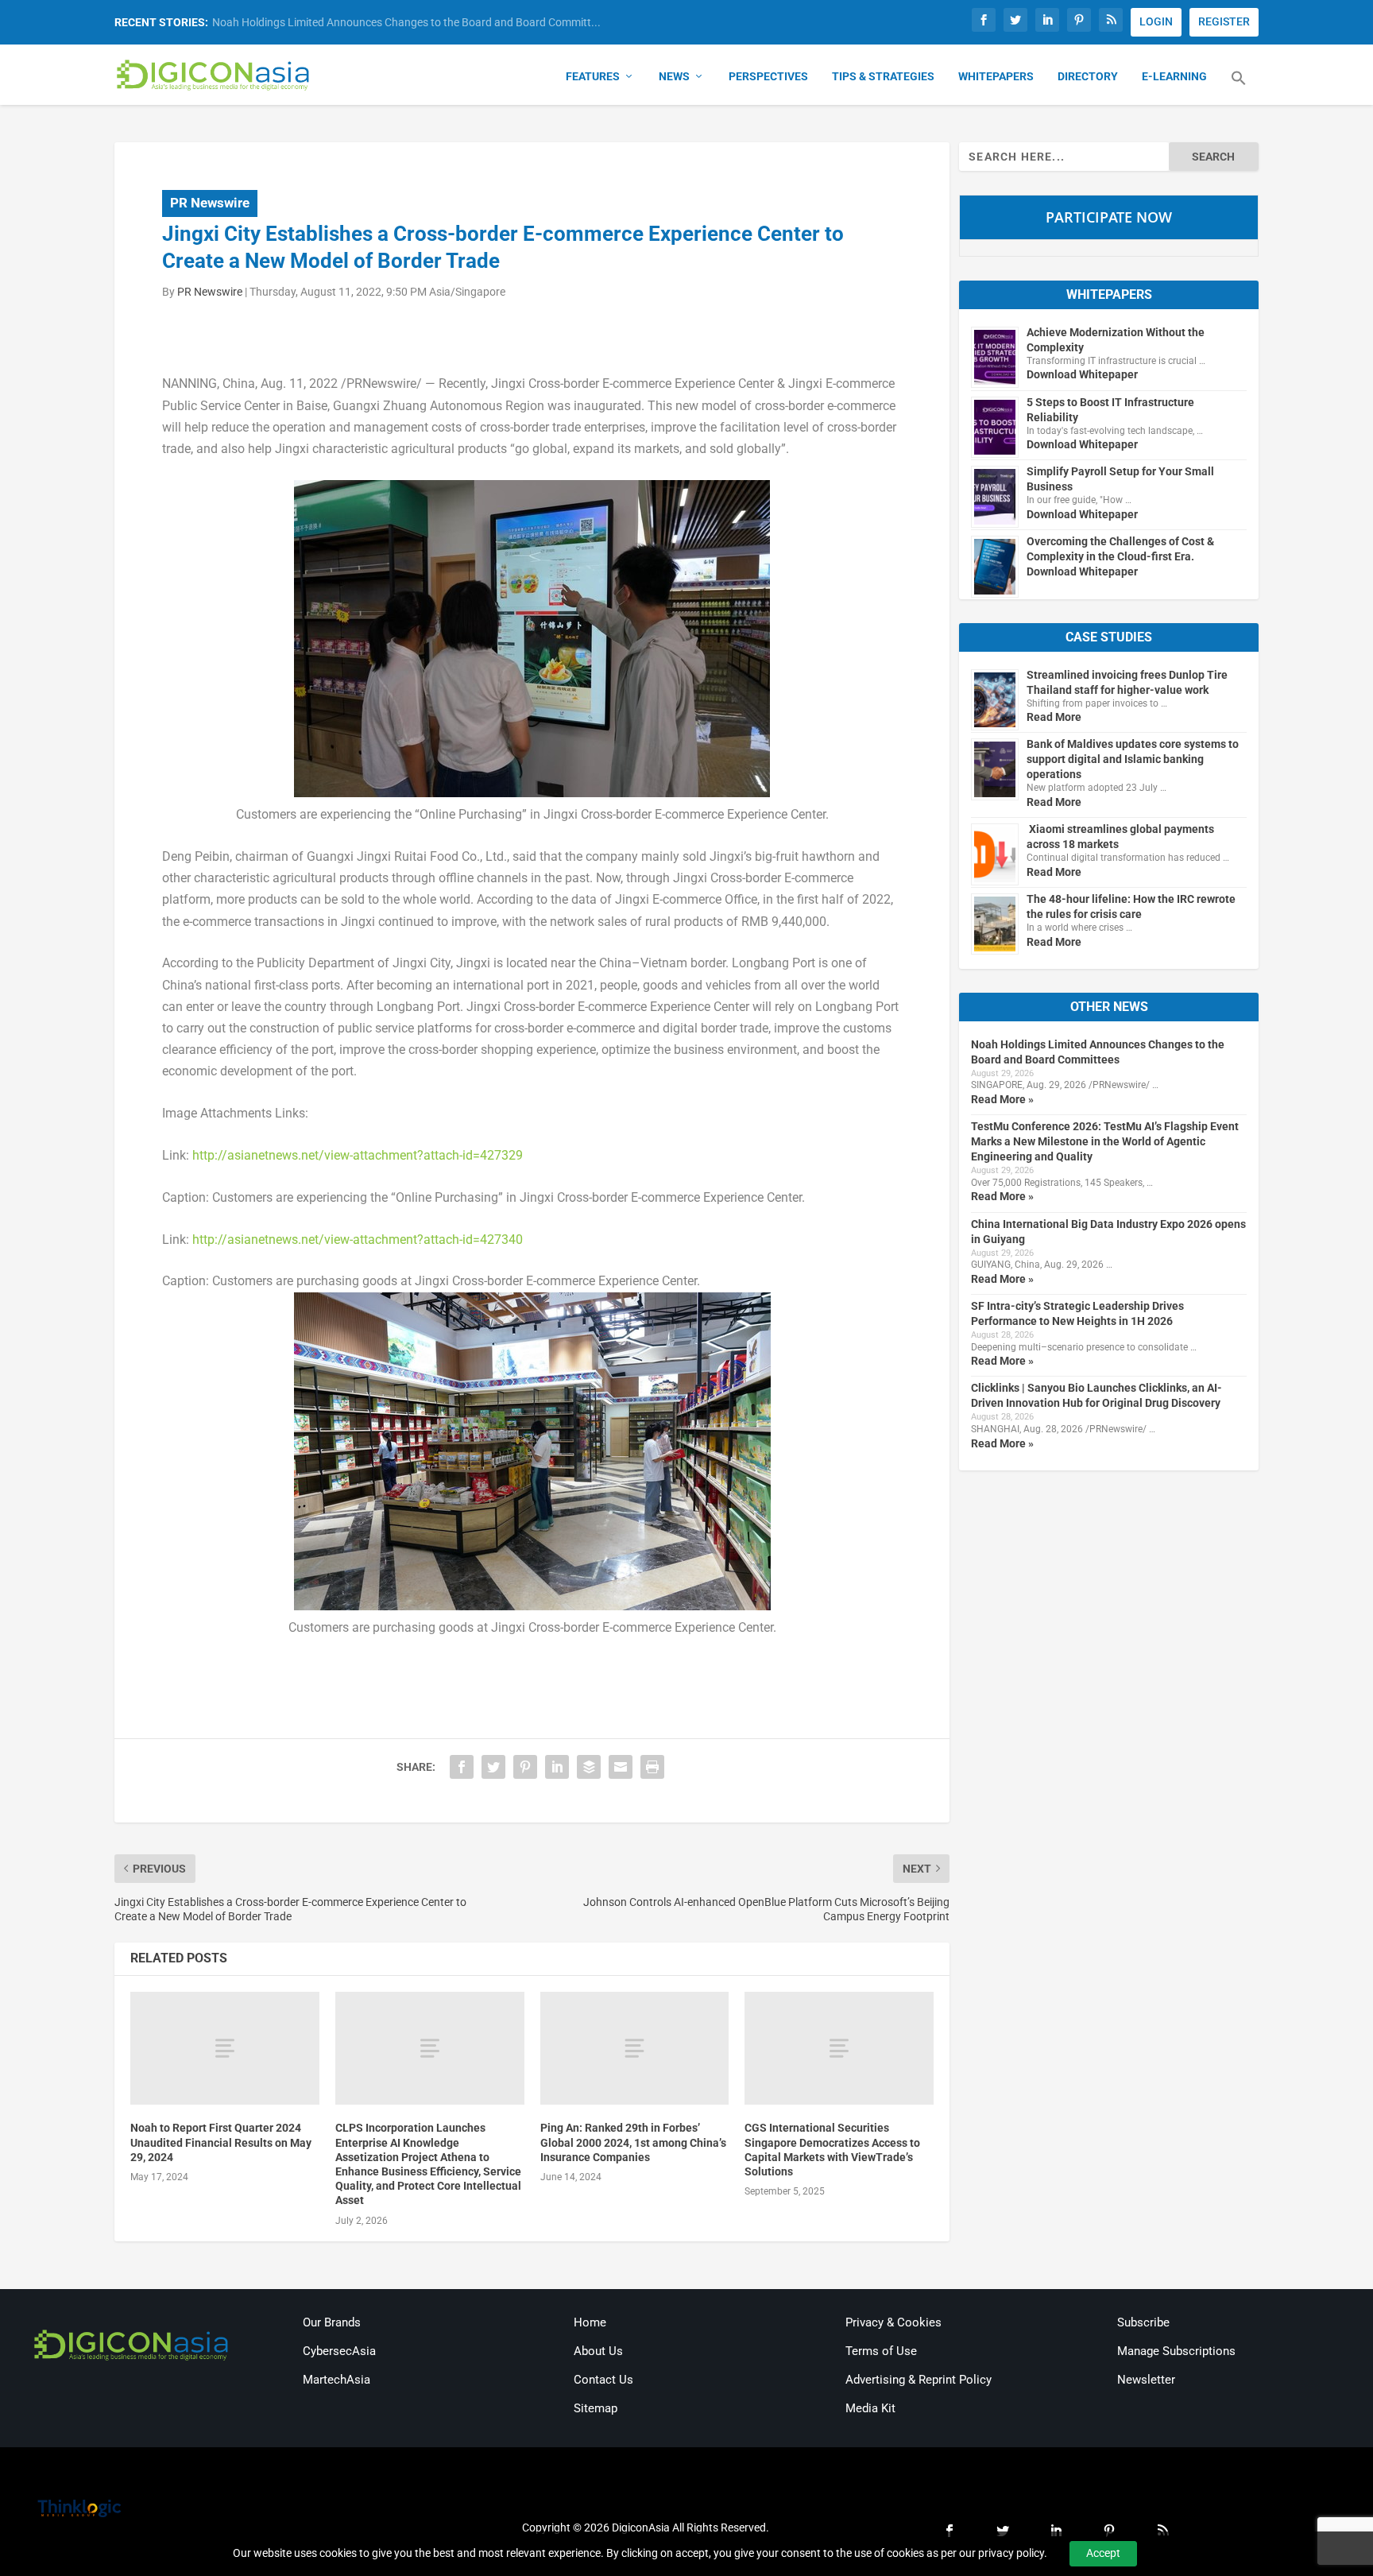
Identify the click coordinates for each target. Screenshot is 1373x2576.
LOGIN (1156, 21)
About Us (598, 2351)
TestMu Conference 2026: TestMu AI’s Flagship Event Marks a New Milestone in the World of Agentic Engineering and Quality (1105, 1141)
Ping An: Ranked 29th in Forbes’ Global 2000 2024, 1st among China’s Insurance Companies (633, 2142)
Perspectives (768, 76)
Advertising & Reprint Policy (919, 2380)
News (674, 76)
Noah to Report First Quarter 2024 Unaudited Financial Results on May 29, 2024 (221, 2142)
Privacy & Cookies (893, 2322)
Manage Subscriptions (1176, 2351)
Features (593, 76)
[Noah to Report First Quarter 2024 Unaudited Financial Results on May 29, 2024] (225, 2049)
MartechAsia (336, 2380)
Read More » (1002, 1099)
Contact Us (603, 2380)
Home (590, 2322)
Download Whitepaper (1082, 374)
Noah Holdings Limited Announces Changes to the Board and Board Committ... (406, 22)
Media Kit (870, 2408)
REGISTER (1224, 21)
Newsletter (1146, 2380)
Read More (1054, 717)
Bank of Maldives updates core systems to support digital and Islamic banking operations (1133, 759)
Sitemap (596, 2408)
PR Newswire (210, 203)
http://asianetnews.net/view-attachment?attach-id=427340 (358, 1240)
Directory (1088, 76)
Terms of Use (881, 2351)
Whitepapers (996, 76)
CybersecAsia (339, 2351)
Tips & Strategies (883, 76)
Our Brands (332, 2322)
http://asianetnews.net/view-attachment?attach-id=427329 (358, 1155)
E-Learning (1174, 76)
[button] (1239, 87)
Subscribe (1143, 2322)
